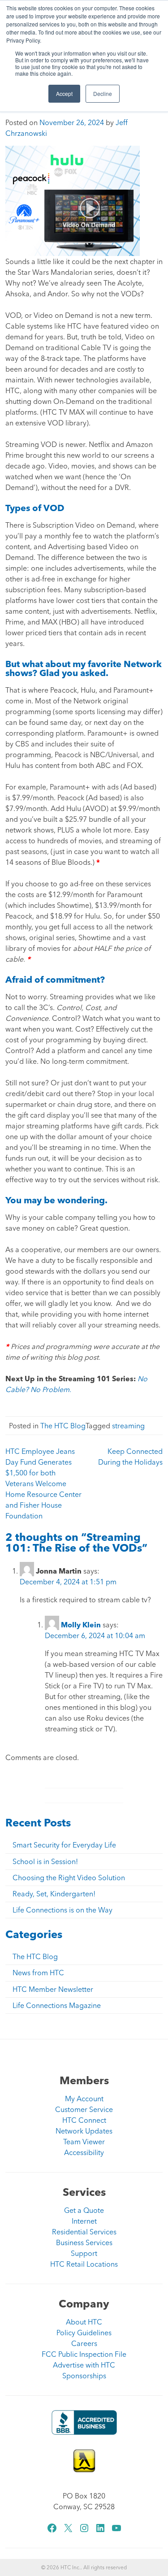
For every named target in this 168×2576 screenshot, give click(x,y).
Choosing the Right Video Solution (69, 1878)
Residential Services (84, 2232)
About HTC (84, 2322)
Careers (84, 2343)
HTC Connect (84, 2120)
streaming (128, 1426)
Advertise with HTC (84, 2365)
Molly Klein (81, 1625)
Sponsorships (84, 2376)
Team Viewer (84, 2142)
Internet (84, 2221)
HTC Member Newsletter (53, 1989)
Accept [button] (64, 93)
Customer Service (84, 2109)
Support (84, 2253)
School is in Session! (45, 1861)
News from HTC (38, 1973)
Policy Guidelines (84, 2333)
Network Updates (84, 2131)
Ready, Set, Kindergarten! (54, 1894)
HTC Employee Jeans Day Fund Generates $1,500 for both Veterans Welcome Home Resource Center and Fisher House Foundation (43, 1483)
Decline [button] (103, 93)
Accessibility (84, 2152)
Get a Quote (84, 2210)
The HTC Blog (63, 1426)
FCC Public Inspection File (84, 2354)
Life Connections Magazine (57, 2005)
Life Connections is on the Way (62, 1910)
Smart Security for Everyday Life (64, 1845)
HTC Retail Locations (84, 2264)
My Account (84, 2099)
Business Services (84, 2242)
